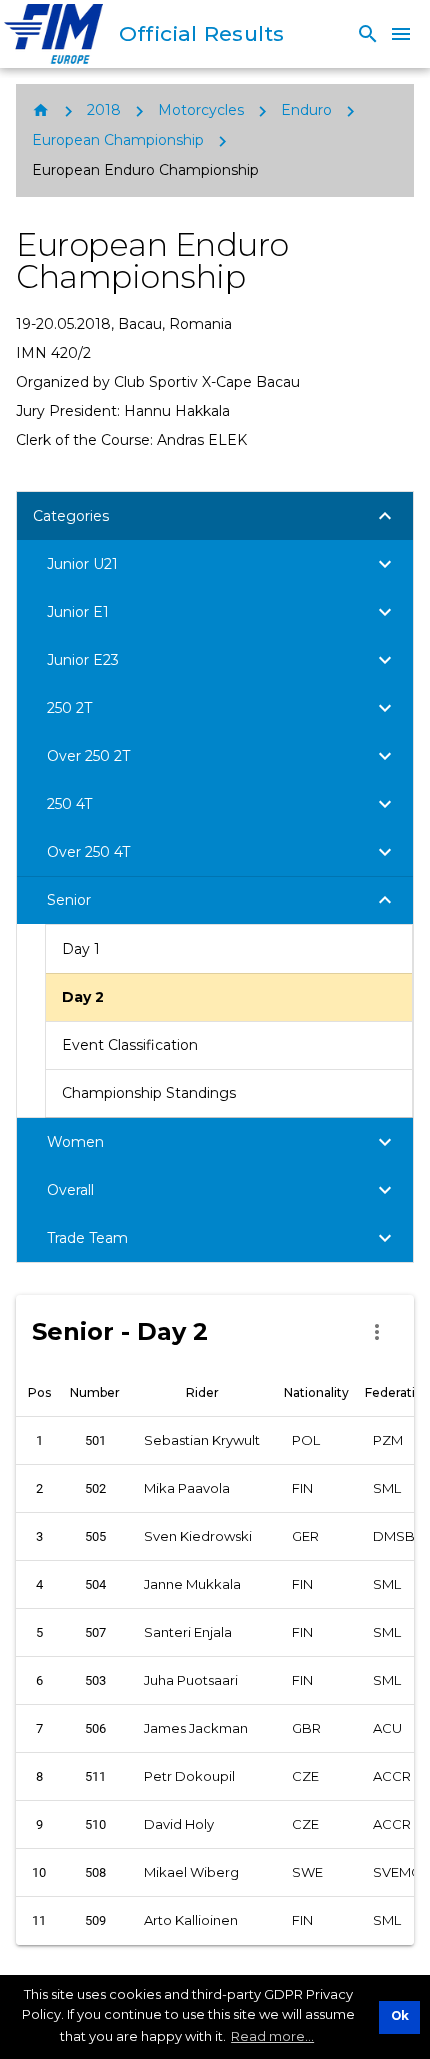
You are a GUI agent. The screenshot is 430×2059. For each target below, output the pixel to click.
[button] (215, 516)
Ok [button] (400, 2016)
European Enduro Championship (145, 170)
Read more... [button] (272, 2036)
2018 (104, 110)
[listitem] (229, 949)
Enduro (306, 110)
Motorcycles (201, 110)
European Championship (118, 140)
